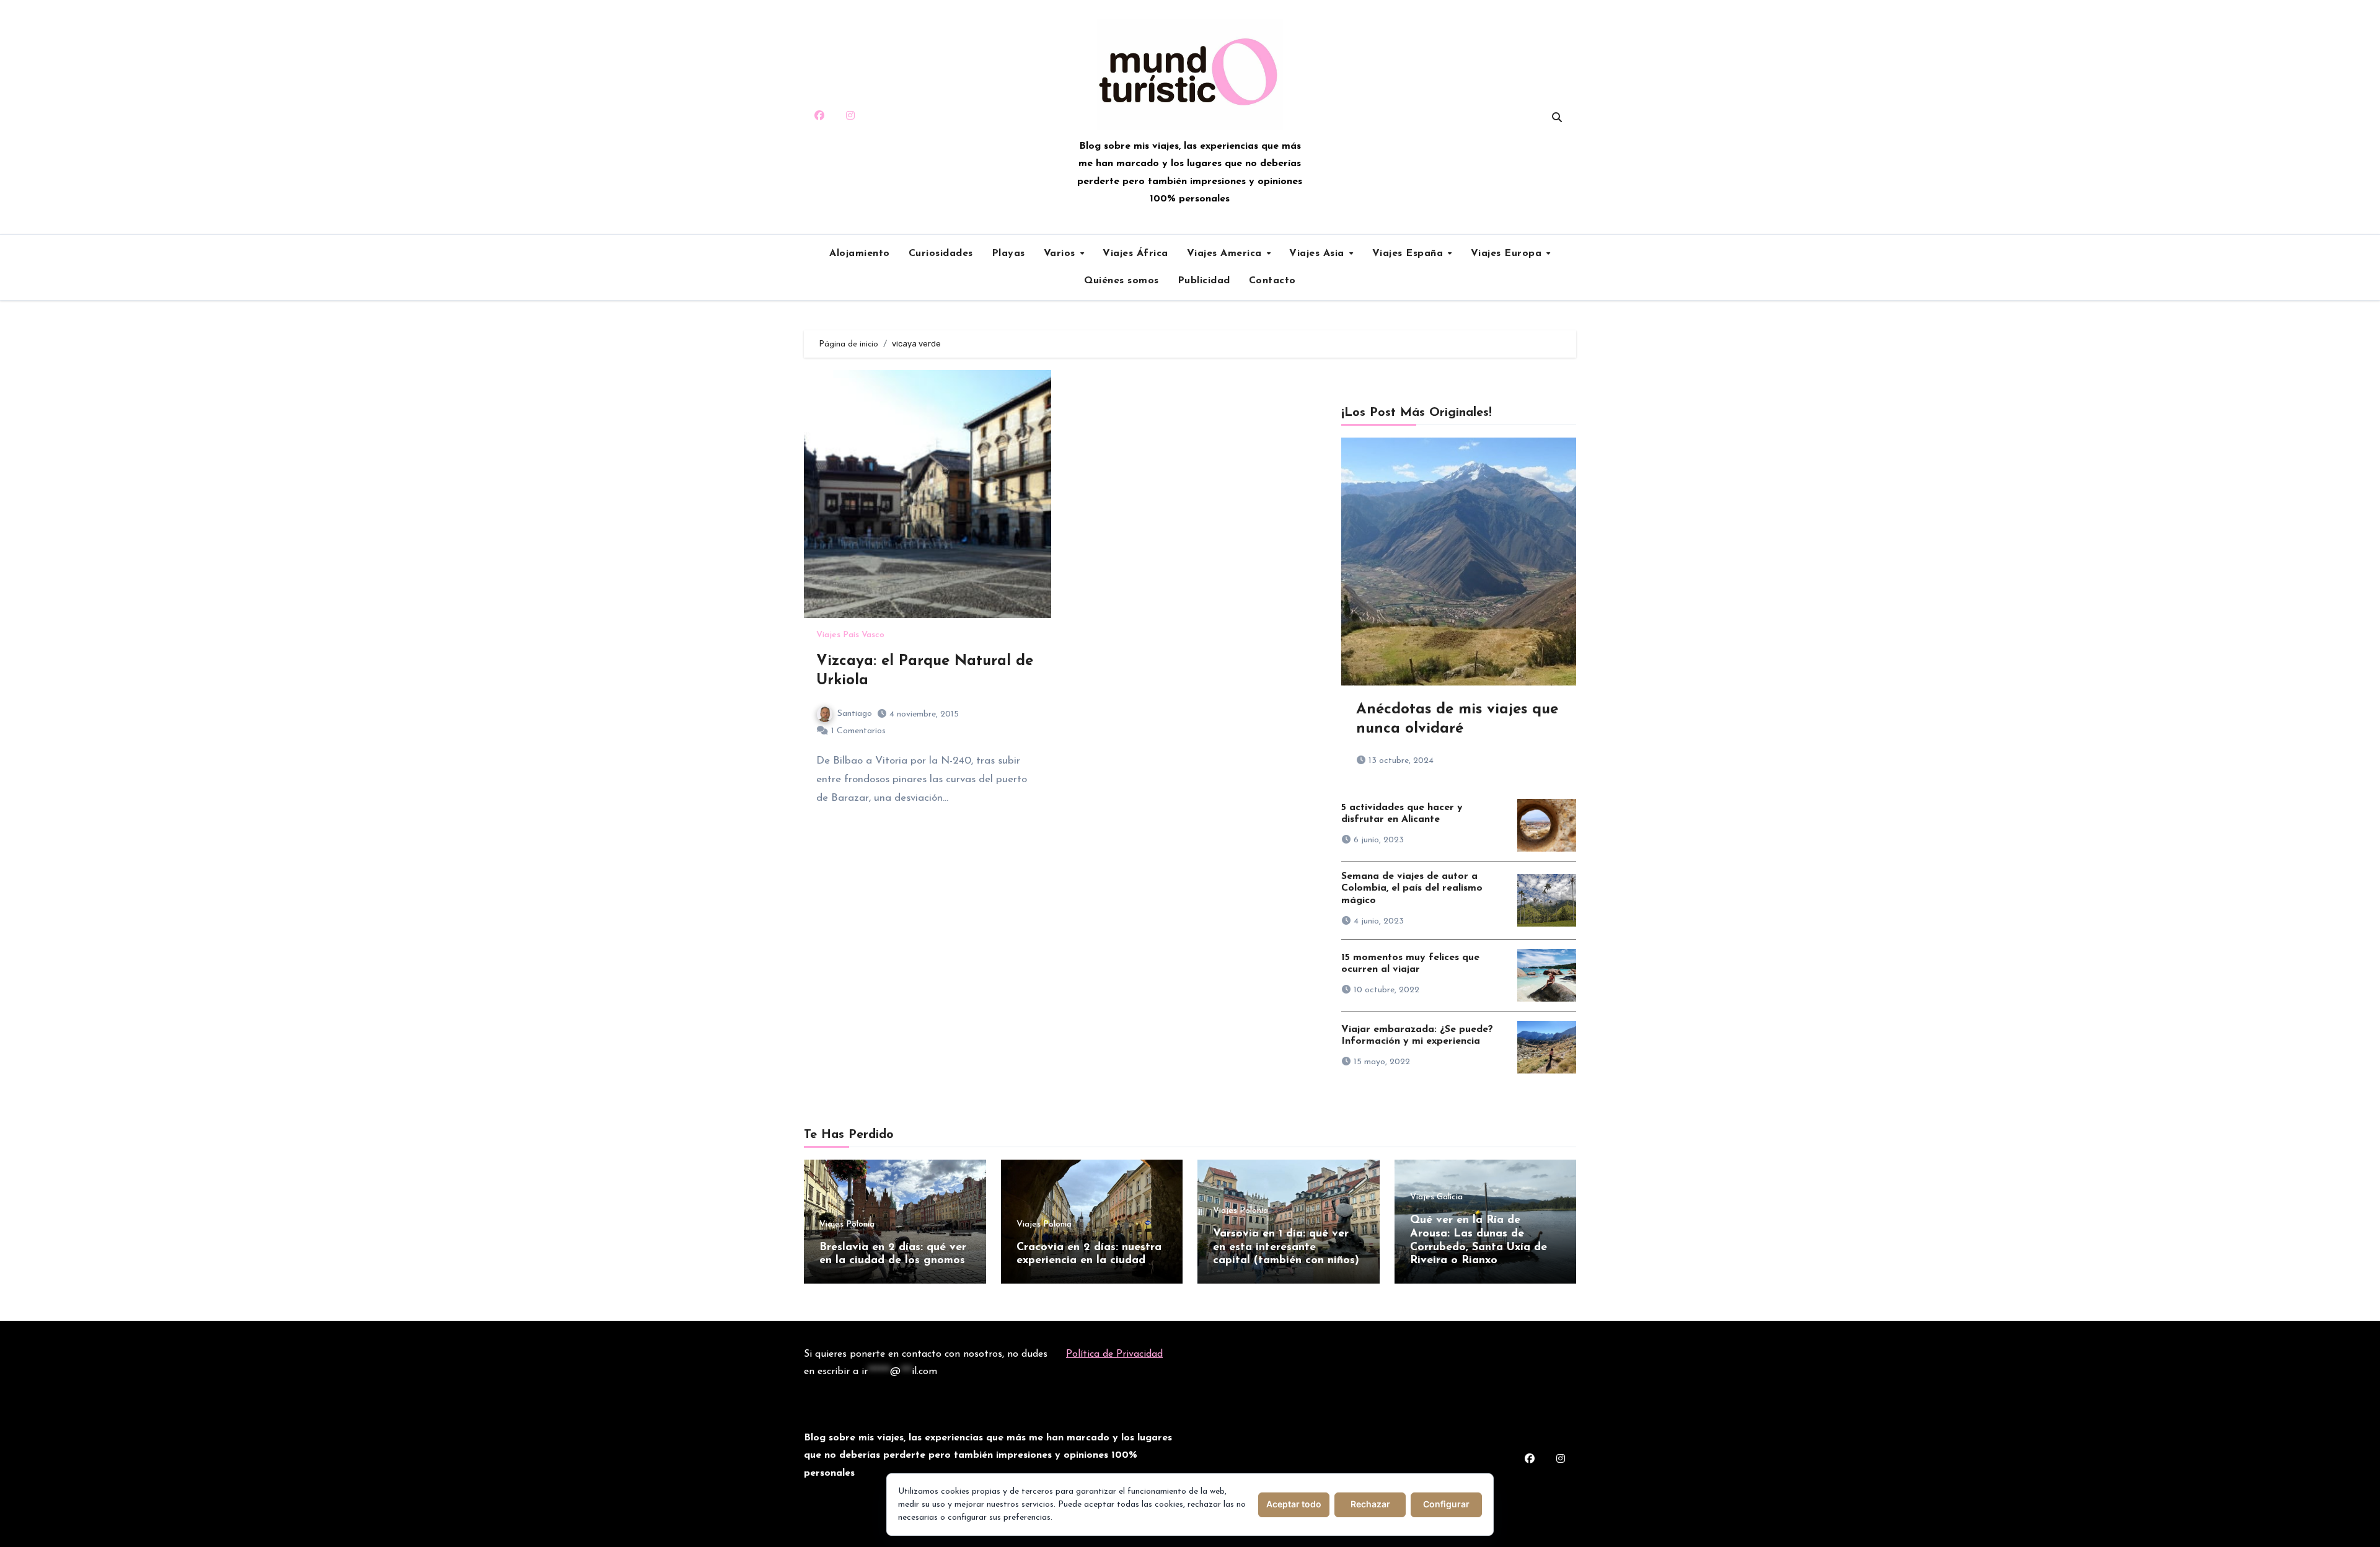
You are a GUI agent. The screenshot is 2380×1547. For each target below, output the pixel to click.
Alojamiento (860, 253)
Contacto (1272, 281)
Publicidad (1204, 281)
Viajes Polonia (847, 1225)
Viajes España (1409, 253)
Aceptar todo (1294, 1504)
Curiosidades (941, 253)
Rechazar (1370, 1504)
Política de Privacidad (1114, 1354)
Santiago (855, 714)
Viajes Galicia (1436, 1197)
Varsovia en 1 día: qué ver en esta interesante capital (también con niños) (1286, 1247)
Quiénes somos (1122, 281)
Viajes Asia (1318, 253)
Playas (1008, 253)
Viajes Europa (1508, 253)
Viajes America (1226, 253)
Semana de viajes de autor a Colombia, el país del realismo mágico (1412, 888)
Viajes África (1135, 253)
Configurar (1446, 1504)
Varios (1061, 253)
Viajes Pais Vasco (850, 635)
